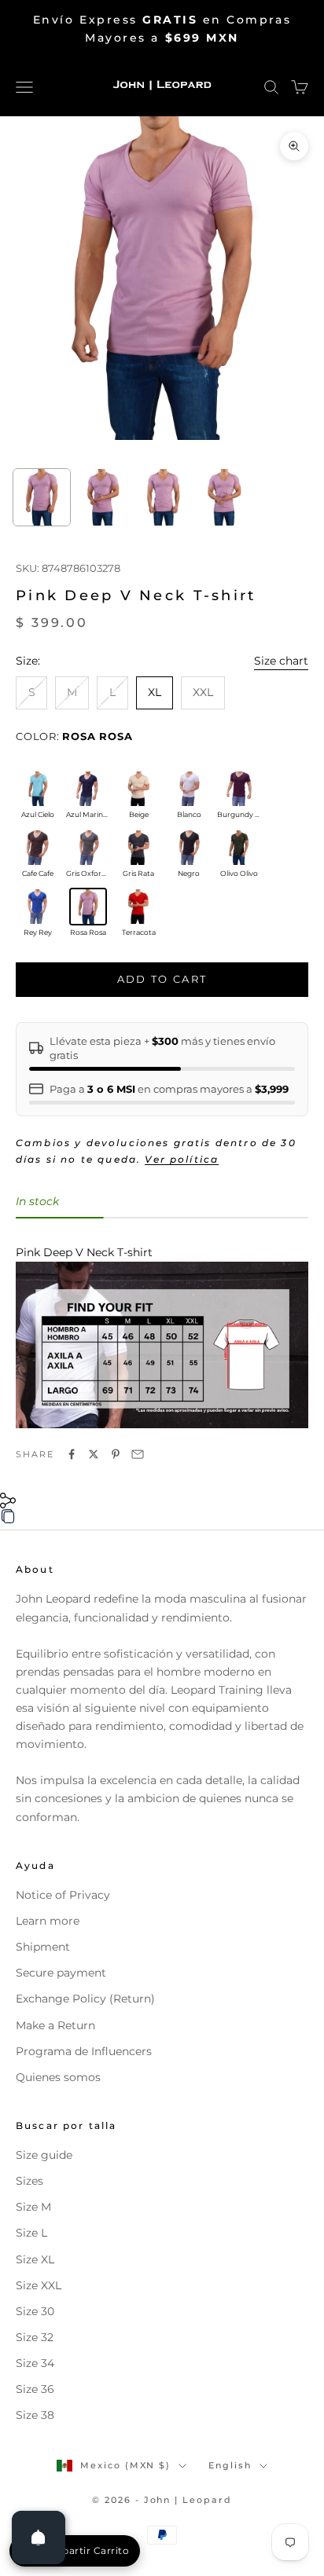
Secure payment (61, 1973)
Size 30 (35, 2311)
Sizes (29, 2181)
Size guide (44, 2155)
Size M (33, 2207)
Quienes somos (58, 2077)
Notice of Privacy (63, 1895)
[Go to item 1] (42, 497)
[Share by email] (138, 1454)
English (230, 2465)
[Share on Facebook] (72, 1454)
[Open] (39, 2538)
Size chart (281, 661)
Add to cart (162, 979)
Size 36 (35, 2389)
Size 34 (35, 2363)
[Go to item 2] (103, 497)
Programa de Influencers (84, 2051)
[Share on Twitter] (94, 1454)
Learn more (48, 1921)
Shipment (43, 1947)
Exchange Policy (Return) (85, 1999)
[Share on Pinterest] (116, 1454)
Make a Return (55, 2025)
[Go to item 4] (225, 497)
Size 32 (35, 2337)
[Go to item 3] (164, 497)
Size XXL (39, 2285)
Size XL (35, 2259)
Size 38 (35, 2415)
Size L (31, 2233)
